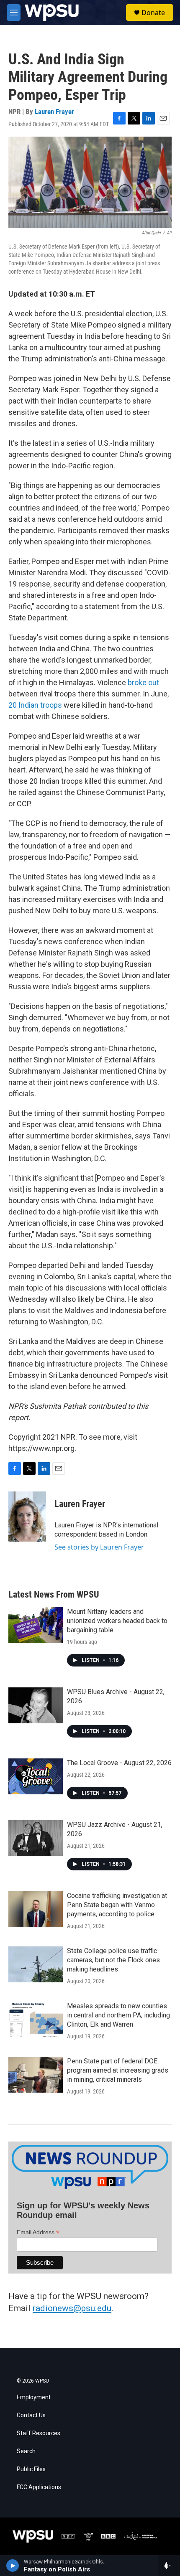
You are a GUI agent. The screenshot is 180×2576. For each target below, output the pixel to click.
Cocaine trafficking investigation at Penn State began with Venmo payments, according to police (117, 1905)
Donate (153, 13)
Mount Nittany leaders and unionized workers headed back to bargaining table (117, 1621)
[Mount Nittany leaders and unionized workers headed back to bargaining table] (36, 1625)
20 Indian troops (35, 705)
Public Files (31, 2469)
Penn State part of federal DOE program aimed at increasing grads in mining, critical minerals (118, 2070)
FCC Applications (39, 2487)
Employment (34, 2397)
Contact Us (31, 2415)
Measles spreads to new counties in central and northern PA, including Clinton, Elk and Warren (118, 2015)
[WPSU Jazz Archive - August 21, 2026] (36, 1838)
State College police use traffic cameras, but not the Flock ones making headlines (113, 1960)
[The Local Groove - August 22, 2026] (36, 1776)
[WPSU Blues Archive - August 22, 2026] (36, 1705)
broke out (143, 682)
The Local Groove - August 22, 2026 (119, 1763)
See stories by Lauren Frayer (99, 1547)
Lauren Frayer (54, 112)
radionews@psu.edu (72, 2308)
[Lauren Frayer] (27, 1517)
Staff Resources (39, 2433)
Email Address (38, 2232)
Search (26, 2451)
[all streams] (169, 2566)
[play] (13, 2566)
